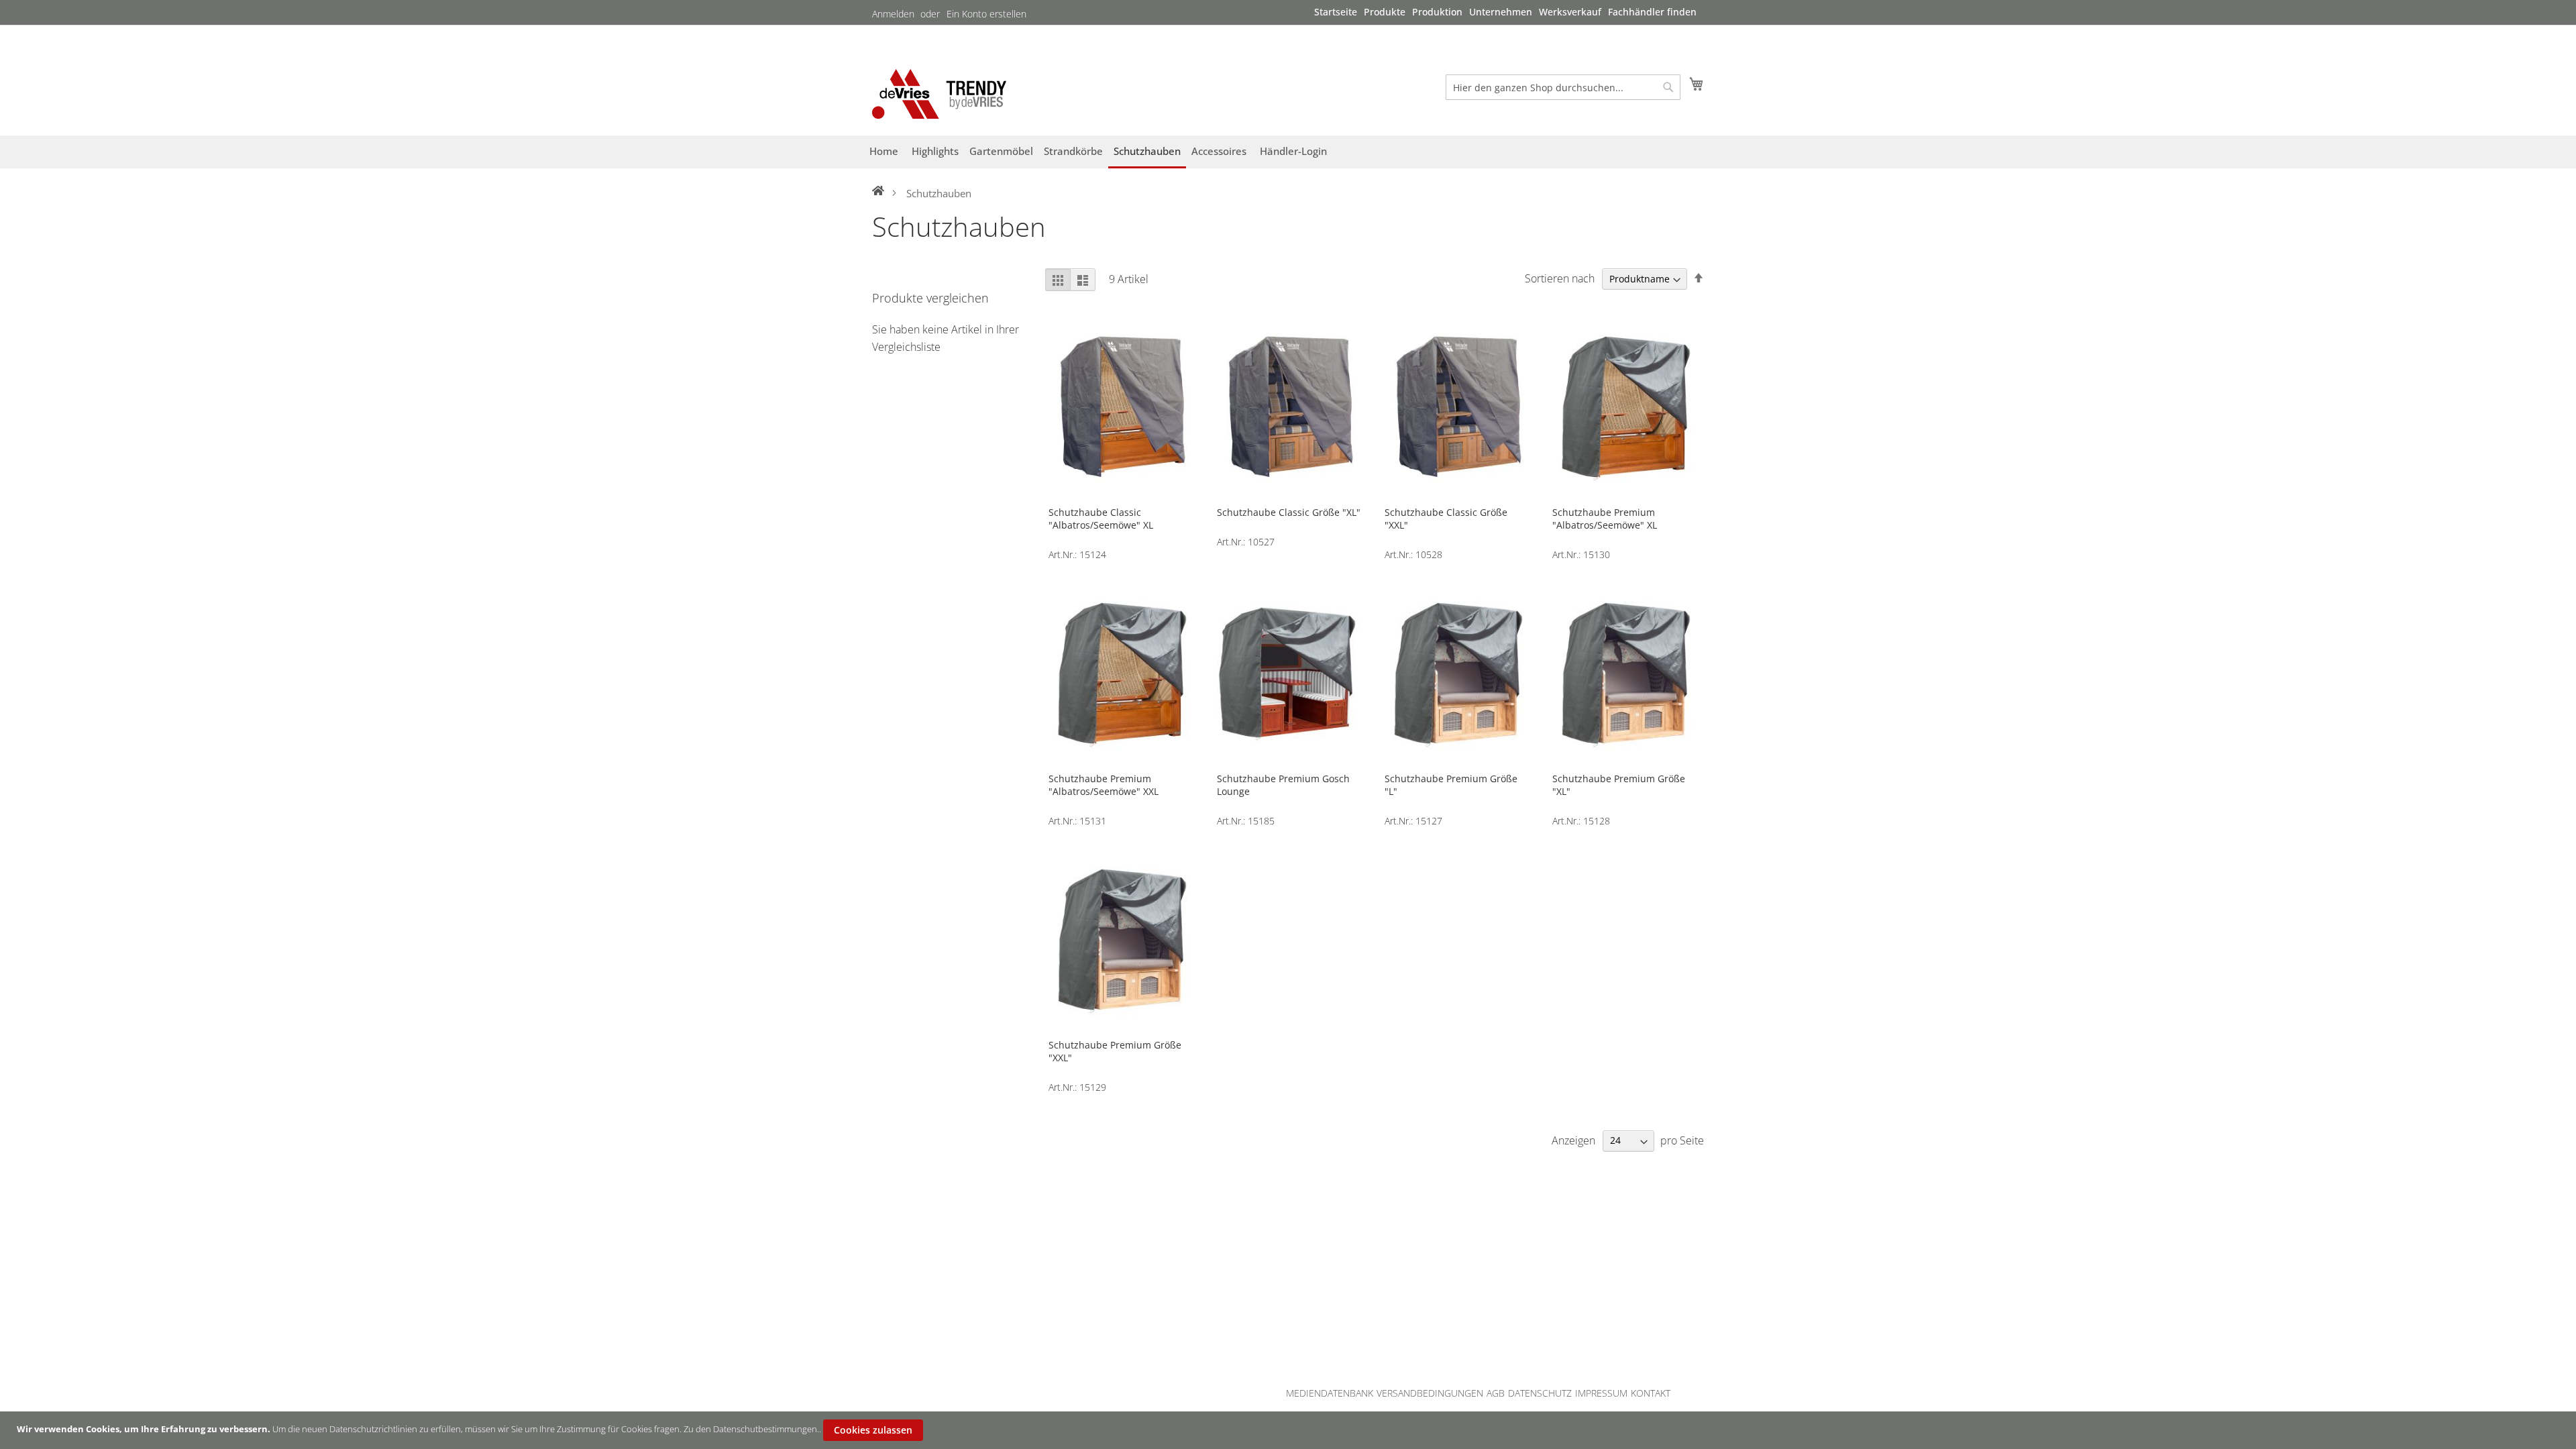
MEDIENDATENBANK (1330, 1393)
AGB (1496, 1393)
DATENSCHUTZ (1540, 1393)
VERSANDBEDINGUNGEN (1430, 1393)
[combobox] (1563, 87)
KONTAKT (1651, 1393)
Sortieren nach (1560, 278)
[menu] (1505, 12)
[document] (1290, 1430)
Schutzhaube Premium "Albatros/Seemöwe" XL (1605, 519)
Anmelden (893, 14)
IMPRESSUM (1601, 1393)
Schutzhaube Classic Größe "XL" (1289, 512)
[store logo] (939, 94)
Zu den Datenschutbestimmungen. (751, 1429)
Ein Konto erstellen (986, 14)
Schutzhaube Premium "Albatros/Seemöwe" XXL (1104, 785)
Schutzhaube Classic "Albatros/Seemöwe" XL (1101, 519)
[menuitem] (1336, 12)
